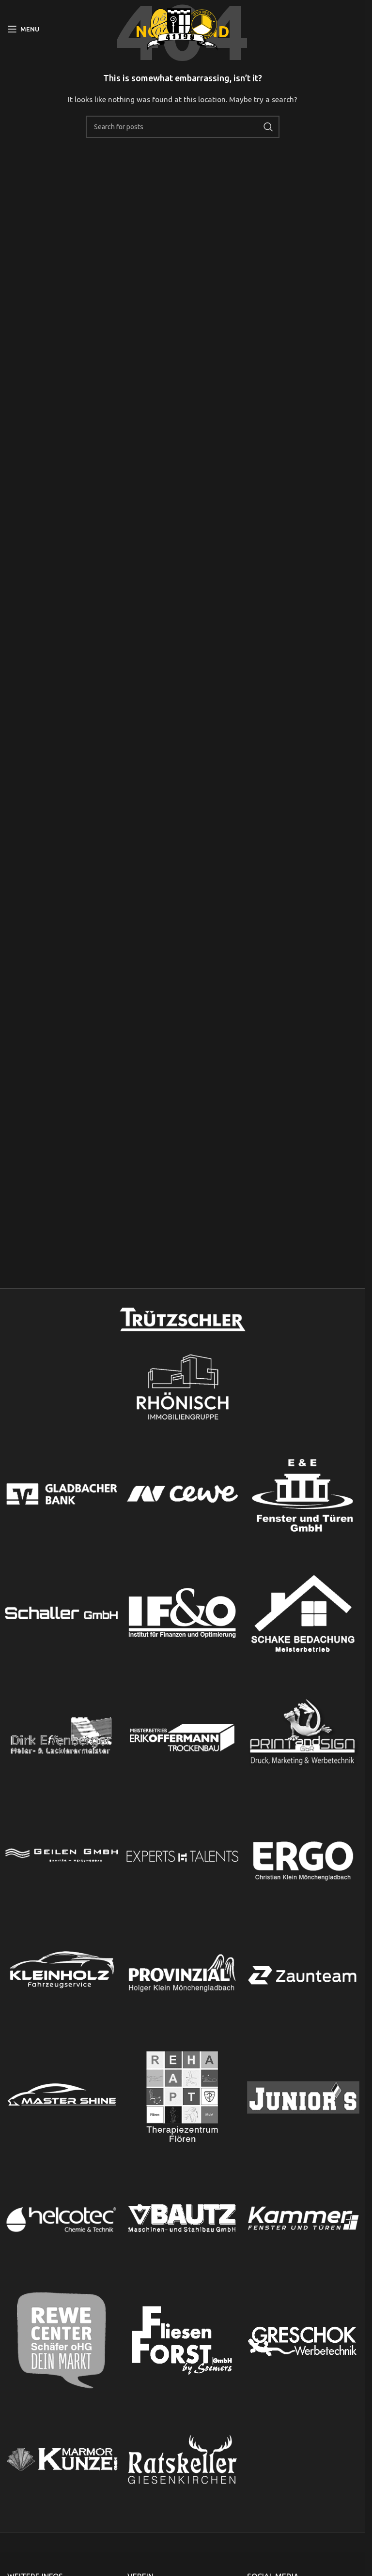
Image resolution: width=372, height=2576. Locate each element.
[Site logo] (183, 29)
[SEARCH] (268, 127)
